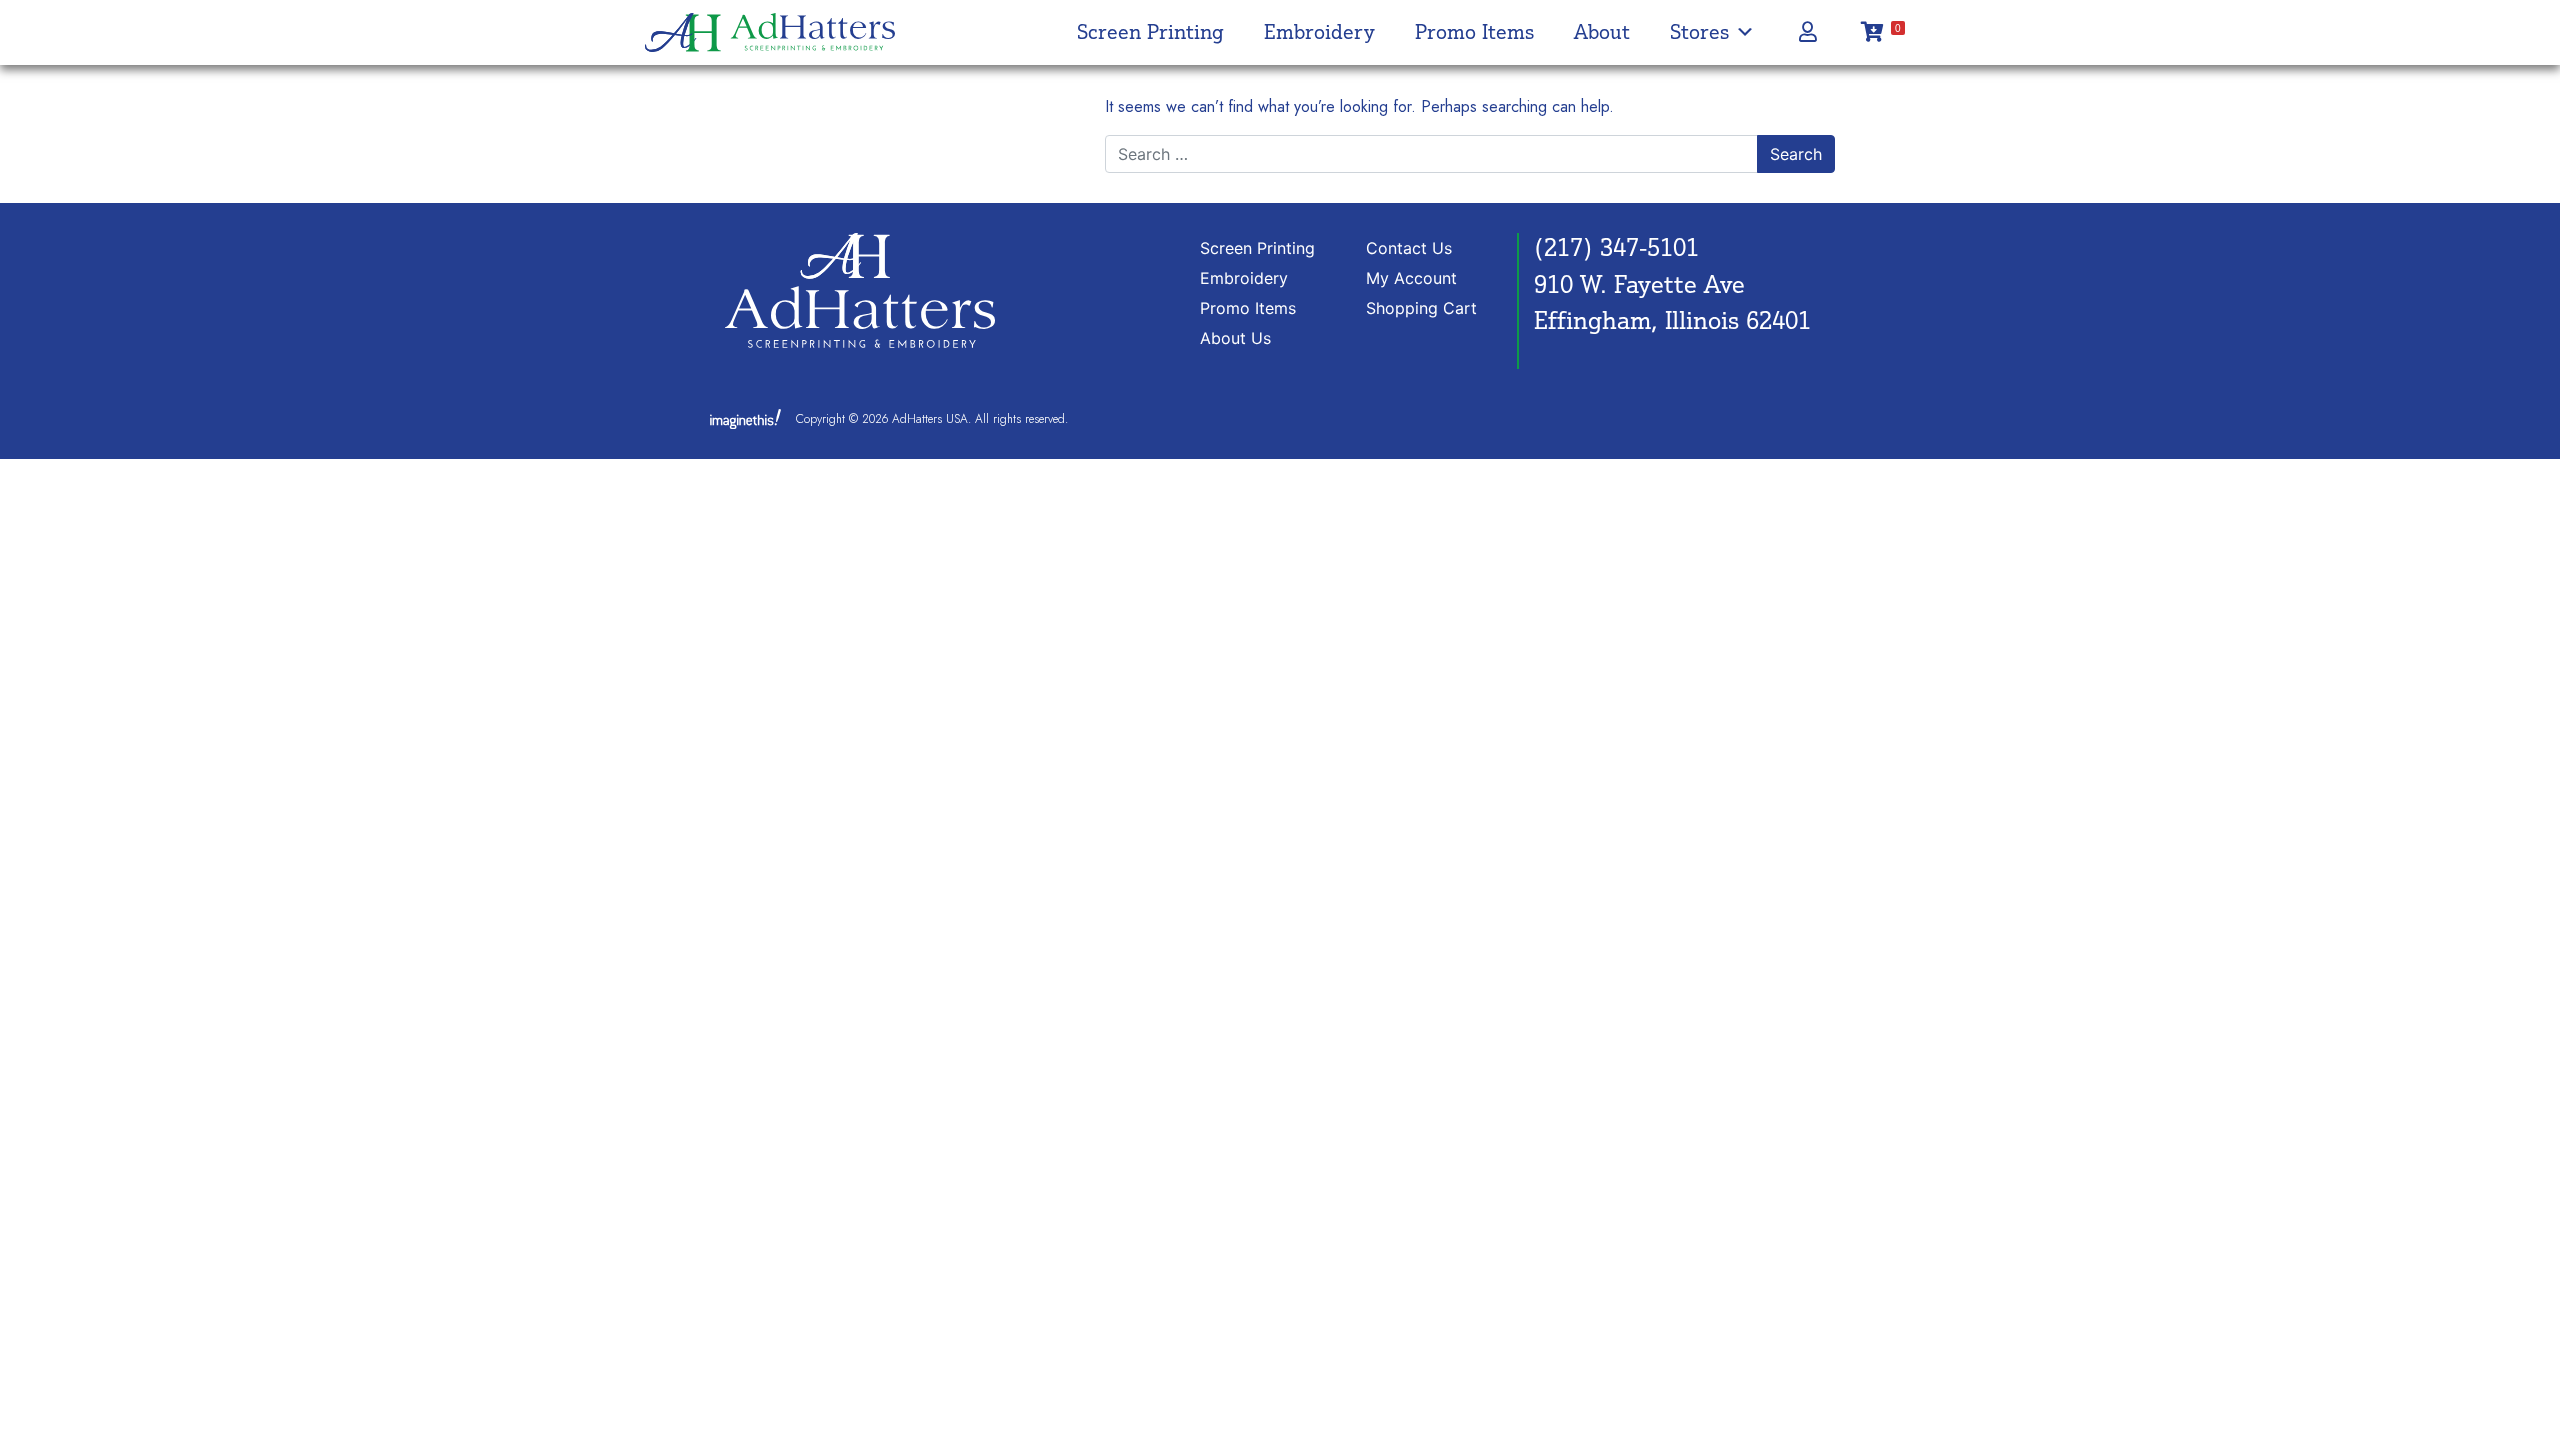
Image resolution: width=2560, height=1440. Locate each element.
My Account (1411, 278)
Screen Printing (1150, 31)
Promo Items (1474, 31)
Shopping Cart (1421, 308)
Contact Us (1409, 248)
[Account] (1807, 32)
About (1602, 31)
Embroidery (1319, 31)
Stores (1699, 31)
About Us (1235, 338)
